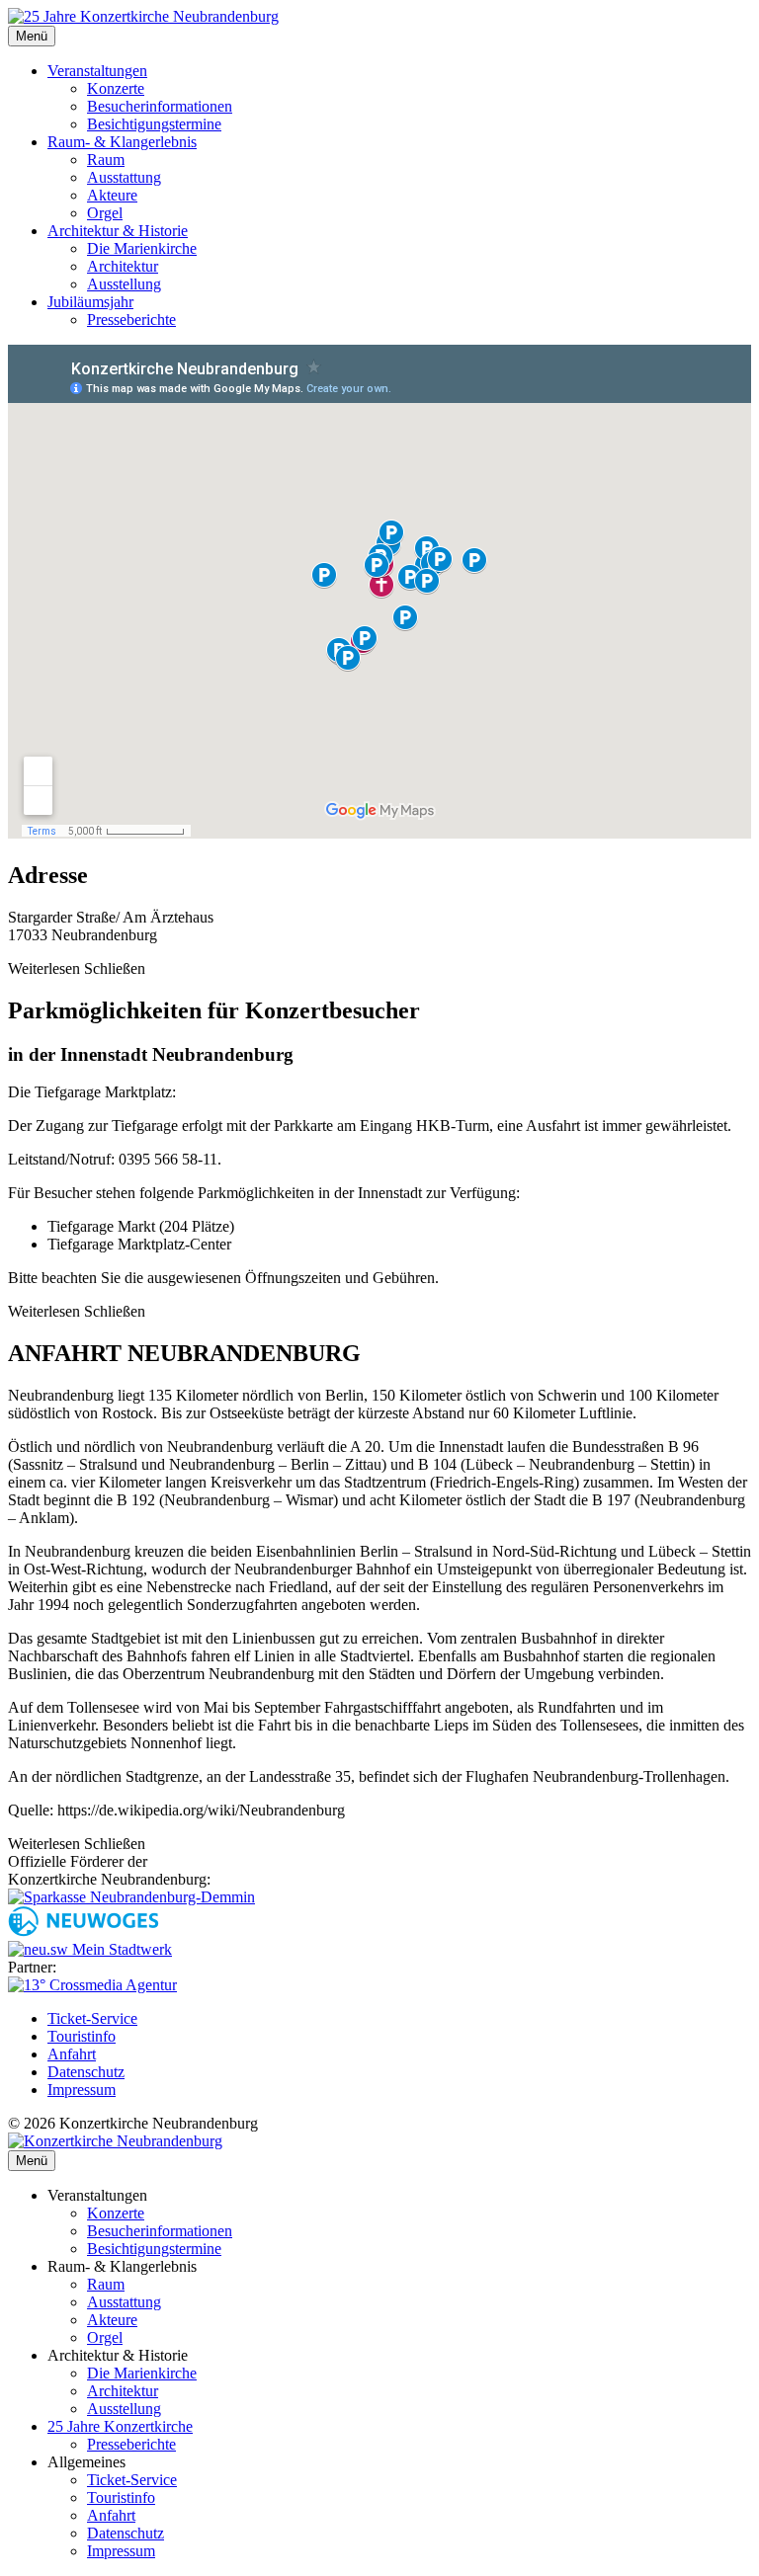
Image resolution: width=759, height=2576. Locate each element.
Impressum (82, 2090)
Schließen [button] (115, 968)
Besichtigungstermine (154, 124)
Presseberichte (131, 320)
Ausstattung (124, 177)
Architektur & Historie (118, 231)
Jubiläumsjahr (90, 302)
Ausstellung (124, 284)
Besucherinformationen (160, 106)
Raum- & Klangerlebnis (122, 142)
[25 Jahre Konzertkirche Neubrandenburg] (143, 16)
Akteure (112, 195)
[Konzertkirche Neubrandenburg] (115, 2141)
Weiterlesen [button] (44, 968)
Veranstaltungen (97, 71)
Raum (106, 160)
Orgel (105, 213)
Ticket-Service (92, 2018)
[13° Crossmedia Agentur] (92, 1985)
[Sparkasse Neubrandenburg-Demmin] (131, 1897)
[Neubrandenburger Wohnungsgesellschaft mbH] (84, 1932)
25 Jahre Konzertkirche (120, 2426)
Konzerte (116, 88)
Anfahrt (72, 2054)
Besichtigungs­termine (154, 2249)
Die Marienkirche (142, 248)
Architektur (123, 266)
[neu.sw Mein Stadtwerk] (90, 1949)
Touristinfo (82, 2036)
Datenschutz (86, 2072)
